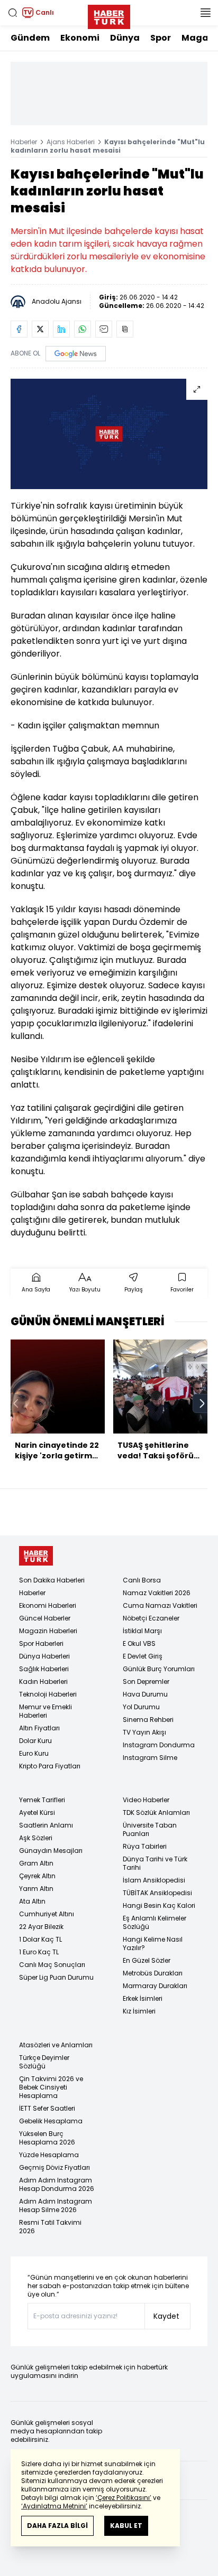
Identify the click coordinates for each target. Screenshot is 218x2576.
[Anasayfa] (36, 1556)
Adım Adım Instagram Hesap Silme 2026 (56, 2205)
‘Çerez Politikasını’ (124, 2498)
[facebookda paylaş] (19, 329)
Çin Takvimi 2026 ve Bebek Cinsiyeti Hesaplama (51, 2087)
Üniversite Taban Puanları (150, 1829)
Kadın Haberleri (43, 1682)
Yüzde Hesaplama (49, 2155)
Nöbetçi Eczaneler (151, 1618)
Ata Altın (32, 1901)
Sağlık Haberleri (44, 1669)
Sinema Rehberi (148, 1720)
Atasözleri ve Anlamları (56, 2045)
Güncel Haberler (45, 1618)
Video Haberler (146, 1800)
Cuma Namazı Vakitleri (160, 1605)
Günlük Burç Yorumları (159, 1669)
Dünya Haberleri (44, 1656)
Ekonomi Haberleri (48, 1605)
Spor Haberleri (41, 1643)
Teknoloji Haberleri (48, 1694)
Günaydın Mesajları (51, 1851)
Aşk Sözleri (36, 1838)
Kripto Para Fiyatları (50, 1766)
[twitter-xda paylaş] (40, 329)
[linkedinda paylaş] (61, 329)
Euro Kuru (34, 1753)
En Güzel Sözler (147, 1960)
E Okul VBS (139, 1643)
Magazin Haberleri (48, 1631)
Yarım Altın (36, 1889)
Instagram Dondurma (159, 1745)
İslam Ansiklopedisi (154, 1880)
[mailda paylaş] (104, 329)
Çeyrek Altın (37, 1876)
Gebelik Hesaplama (51, 2121)
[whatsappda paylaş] (83, 329)
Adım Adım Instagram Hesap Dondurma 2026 (57, 2184)
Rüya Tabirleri (145, 1846)
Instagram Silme (150, 1758)
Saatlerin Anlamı (46, 1825)
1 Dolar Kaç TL (40, 1939)
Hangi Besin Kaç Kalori (159, 1905)
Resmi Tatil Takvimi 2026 (50, 2227)
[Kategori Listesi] (205, 13)
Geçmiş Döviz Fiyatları (54, 2167)
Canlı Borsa (142, 1580)
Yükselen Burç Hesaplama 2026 (47, 2138)
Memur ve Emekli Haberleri (46, 1711)
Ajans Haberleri (71, 142)
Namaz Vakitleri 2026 (157, 1593)
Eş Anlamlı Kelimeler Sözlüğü (155, 1922)
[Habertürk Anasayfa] (109, 15)
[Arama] (13, 13)
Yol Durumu (141, 1707)
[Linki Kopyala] (125, 329)
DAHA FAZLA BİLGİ (57, 2526)
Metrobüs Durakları (153, 1973)
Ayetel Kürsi (37, 1812)
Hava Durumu (145, 1694)
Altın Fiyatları (39, 1728)
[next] (202, 1403)
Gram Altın (36, 1863)
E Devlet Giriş (143, 1656)
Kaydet (166, 2316)
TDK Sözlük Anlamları (156, 1812)
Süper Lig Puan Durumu (56, 1977)
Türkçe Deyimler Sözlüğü (44, 2062)
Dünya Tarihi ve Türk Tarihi (155, 1863)
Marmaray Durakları (155, 1986)
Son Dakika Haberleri (52, 1580)
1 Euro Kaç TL (39, 1952)
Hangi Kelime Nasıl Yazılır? (153, 1943)
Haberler (24, 142)
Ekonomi (80, 38)
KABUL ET (126, 2526)
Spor (161, 38)
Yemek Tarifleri (42, 1800)
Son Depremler (146, 1682)
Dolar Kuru (35, 1741)
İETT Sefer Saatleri (47, 2108)
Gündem (30, 38)
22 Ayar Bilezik (41, 1927)
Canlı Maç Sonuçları (52, 1965)
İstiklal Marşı (142, 1631)
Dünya (125, 38)
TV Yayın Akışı (144, 1732)
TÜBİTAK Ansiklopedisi (157, 1893)
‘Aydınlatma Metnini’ (54, 2506)
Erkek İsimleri (143, 1998)
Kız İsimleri (139, 2011)
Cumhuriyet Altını (47, 1914)
